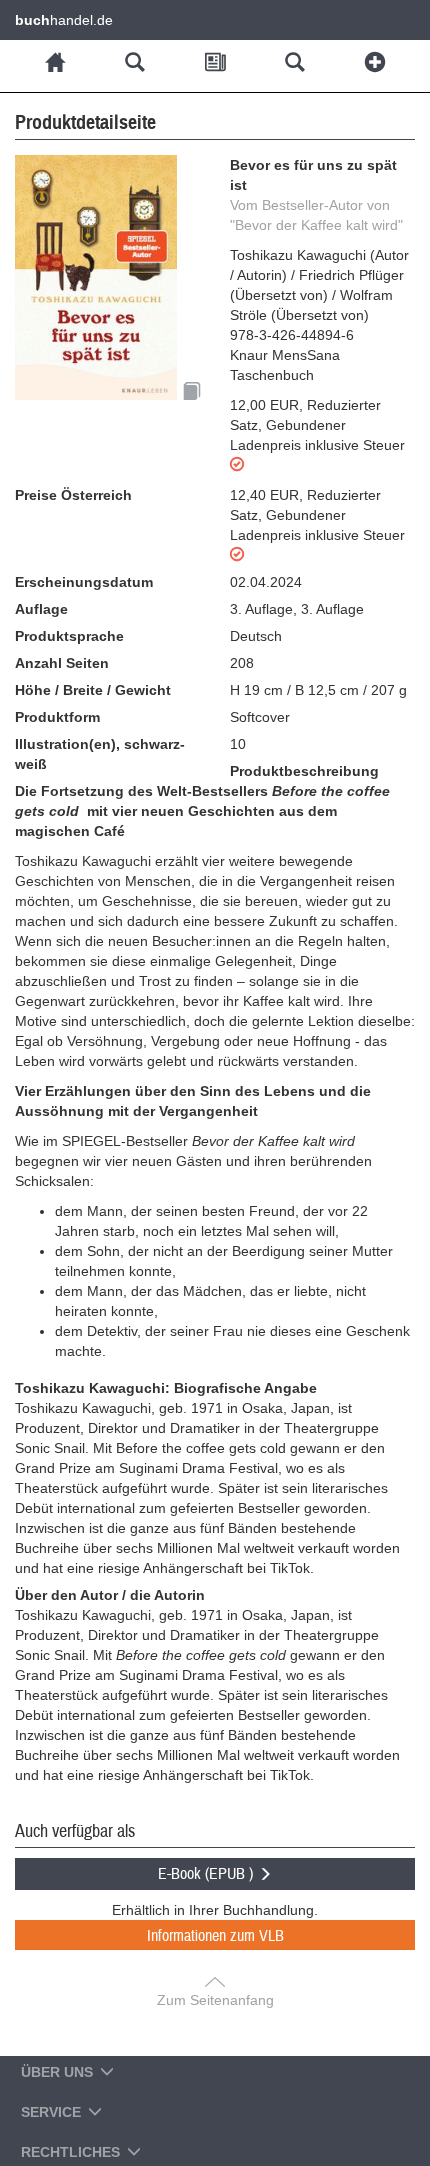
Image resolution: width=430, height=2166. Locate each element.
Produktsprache (69, 636)
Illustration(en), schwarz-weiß (100, 754)
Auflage (41, 609)
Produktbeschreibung (304, 771)
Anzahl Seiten (62, 663)
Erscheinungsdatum (84, 582)
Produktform (57, 717)
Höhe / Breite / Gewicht (93, 690)
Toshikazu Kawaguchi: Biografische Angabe (166, 1388)
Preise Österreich (73, 495)
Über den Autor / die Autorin (110, 1595)
